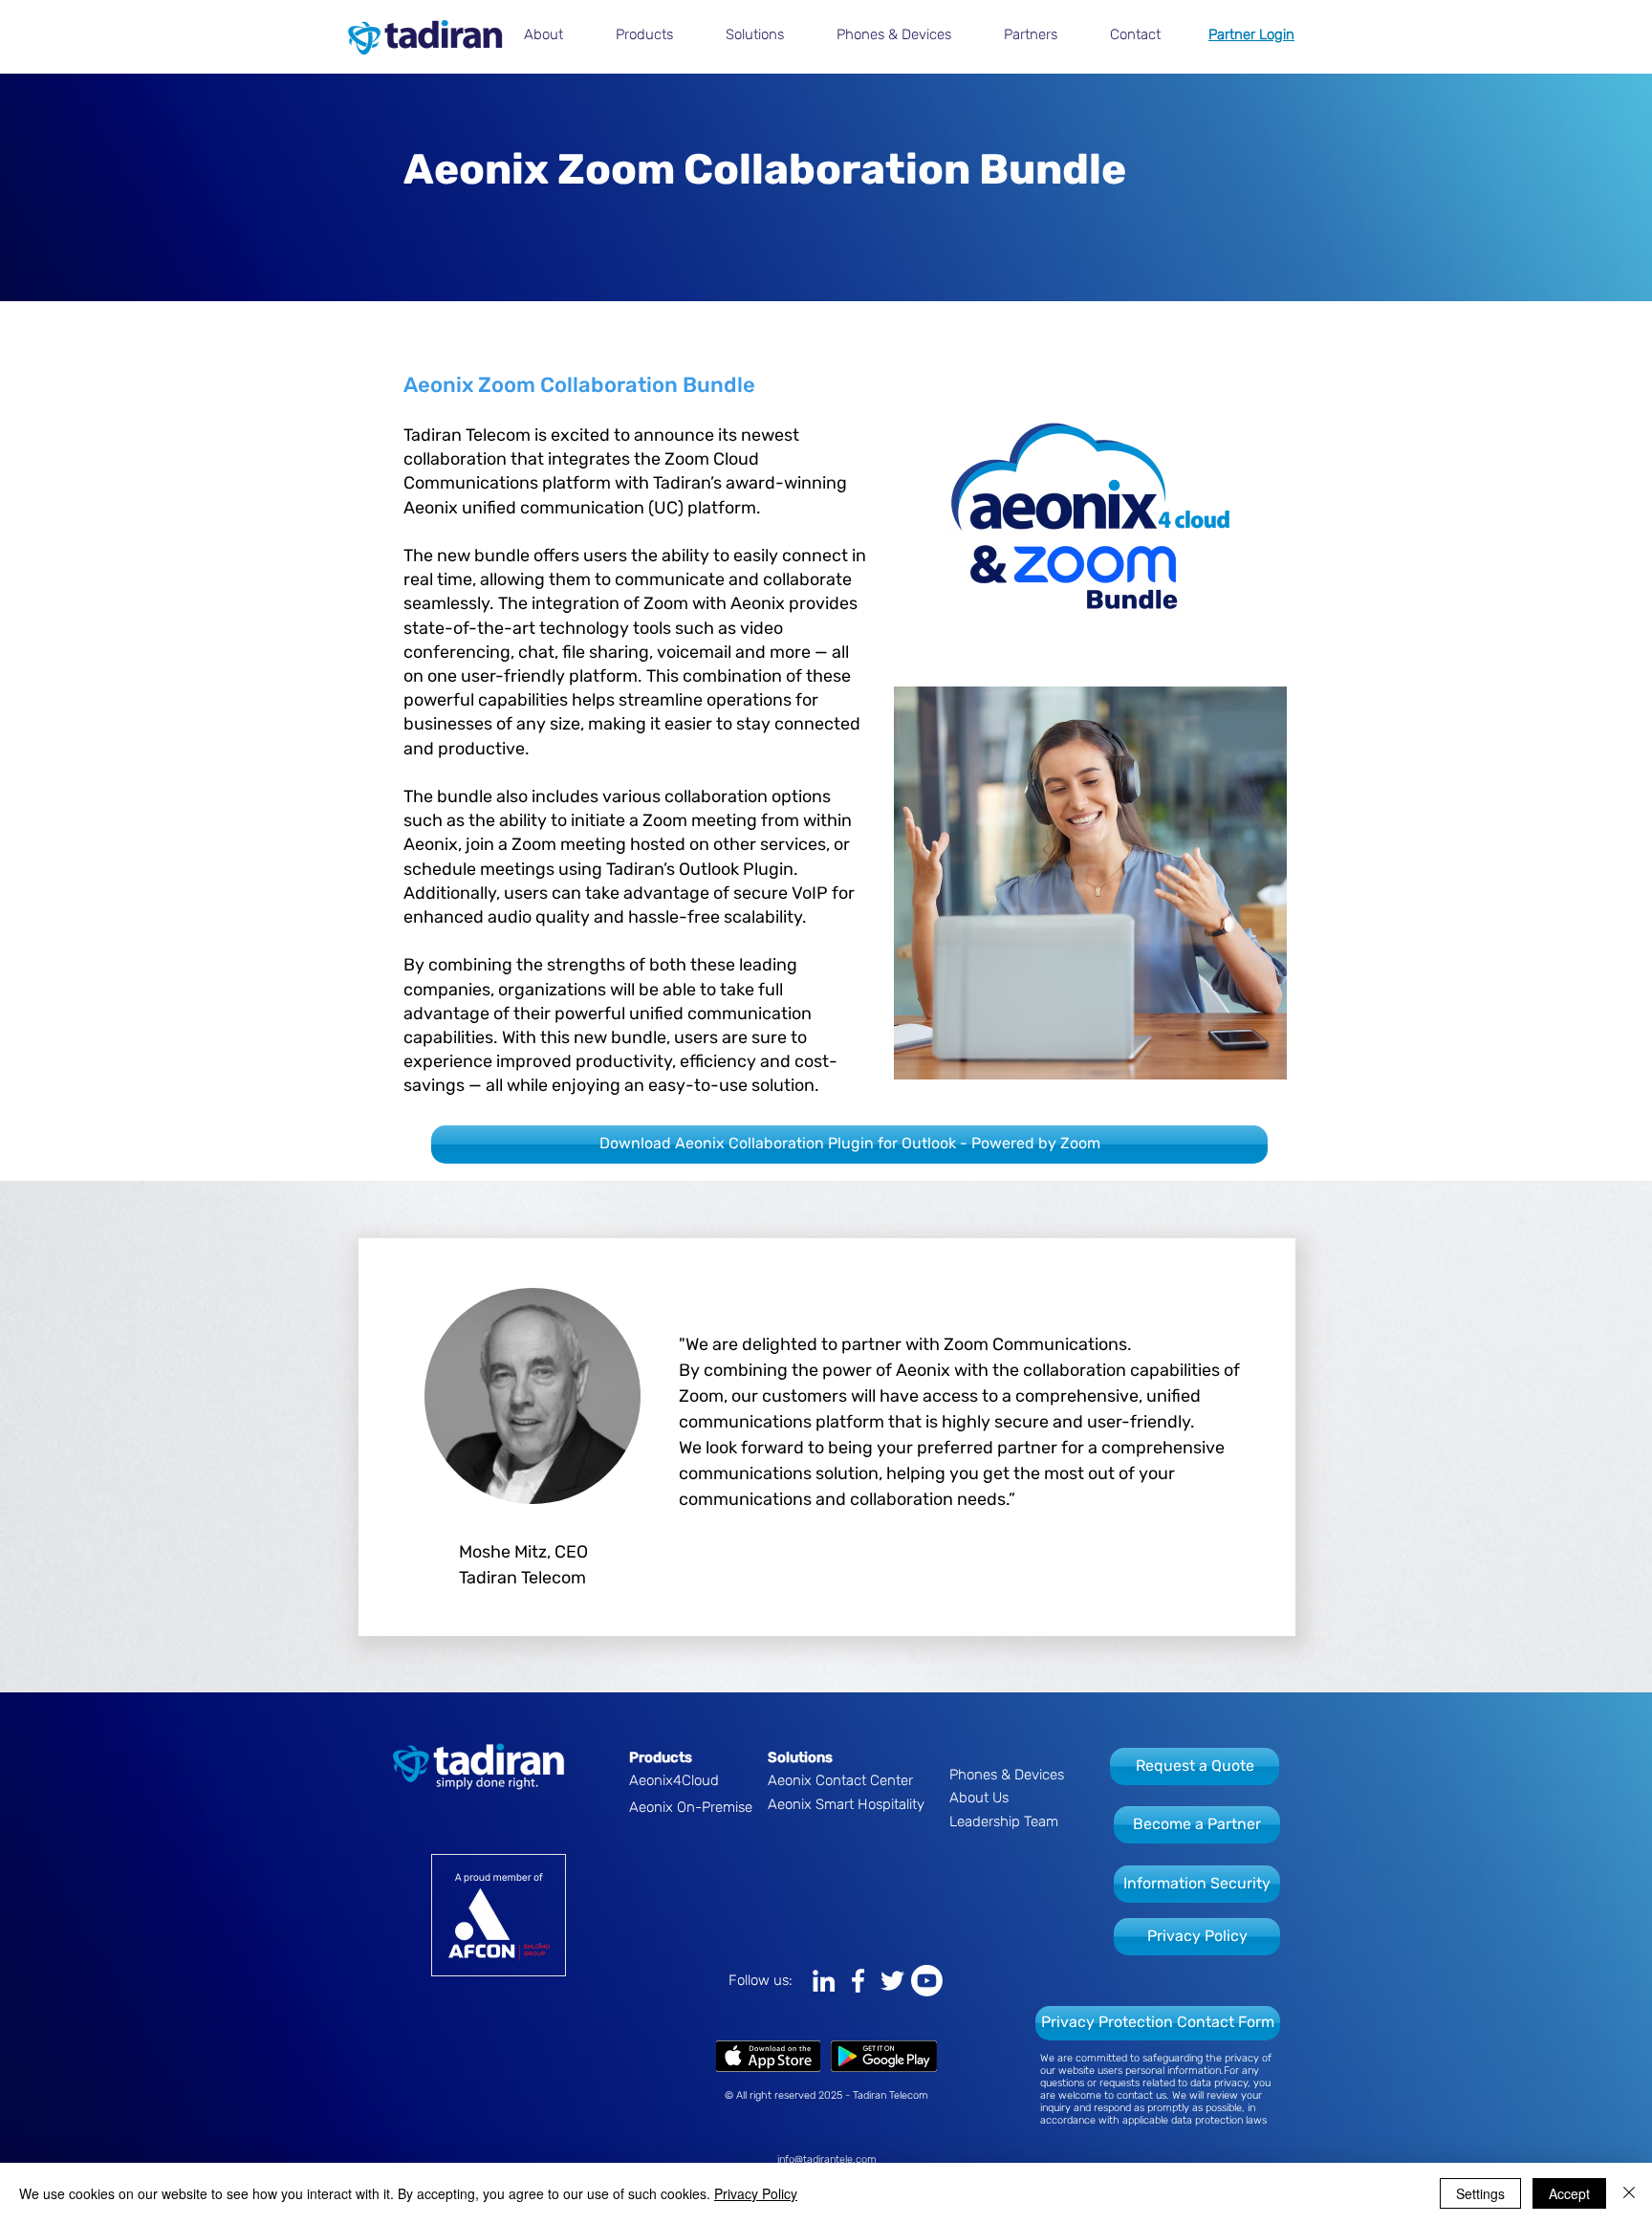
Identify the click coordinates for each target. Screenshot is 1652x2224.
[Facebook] (858, 1981)
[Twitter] (892, 1981)
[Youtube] (927, 1981)
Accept (1569, 2193)
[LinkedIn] (824, 1981)
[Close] (1629, 2193)
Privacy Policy (756, 2193)
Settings (1480, 2193)
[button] (555, 34)
